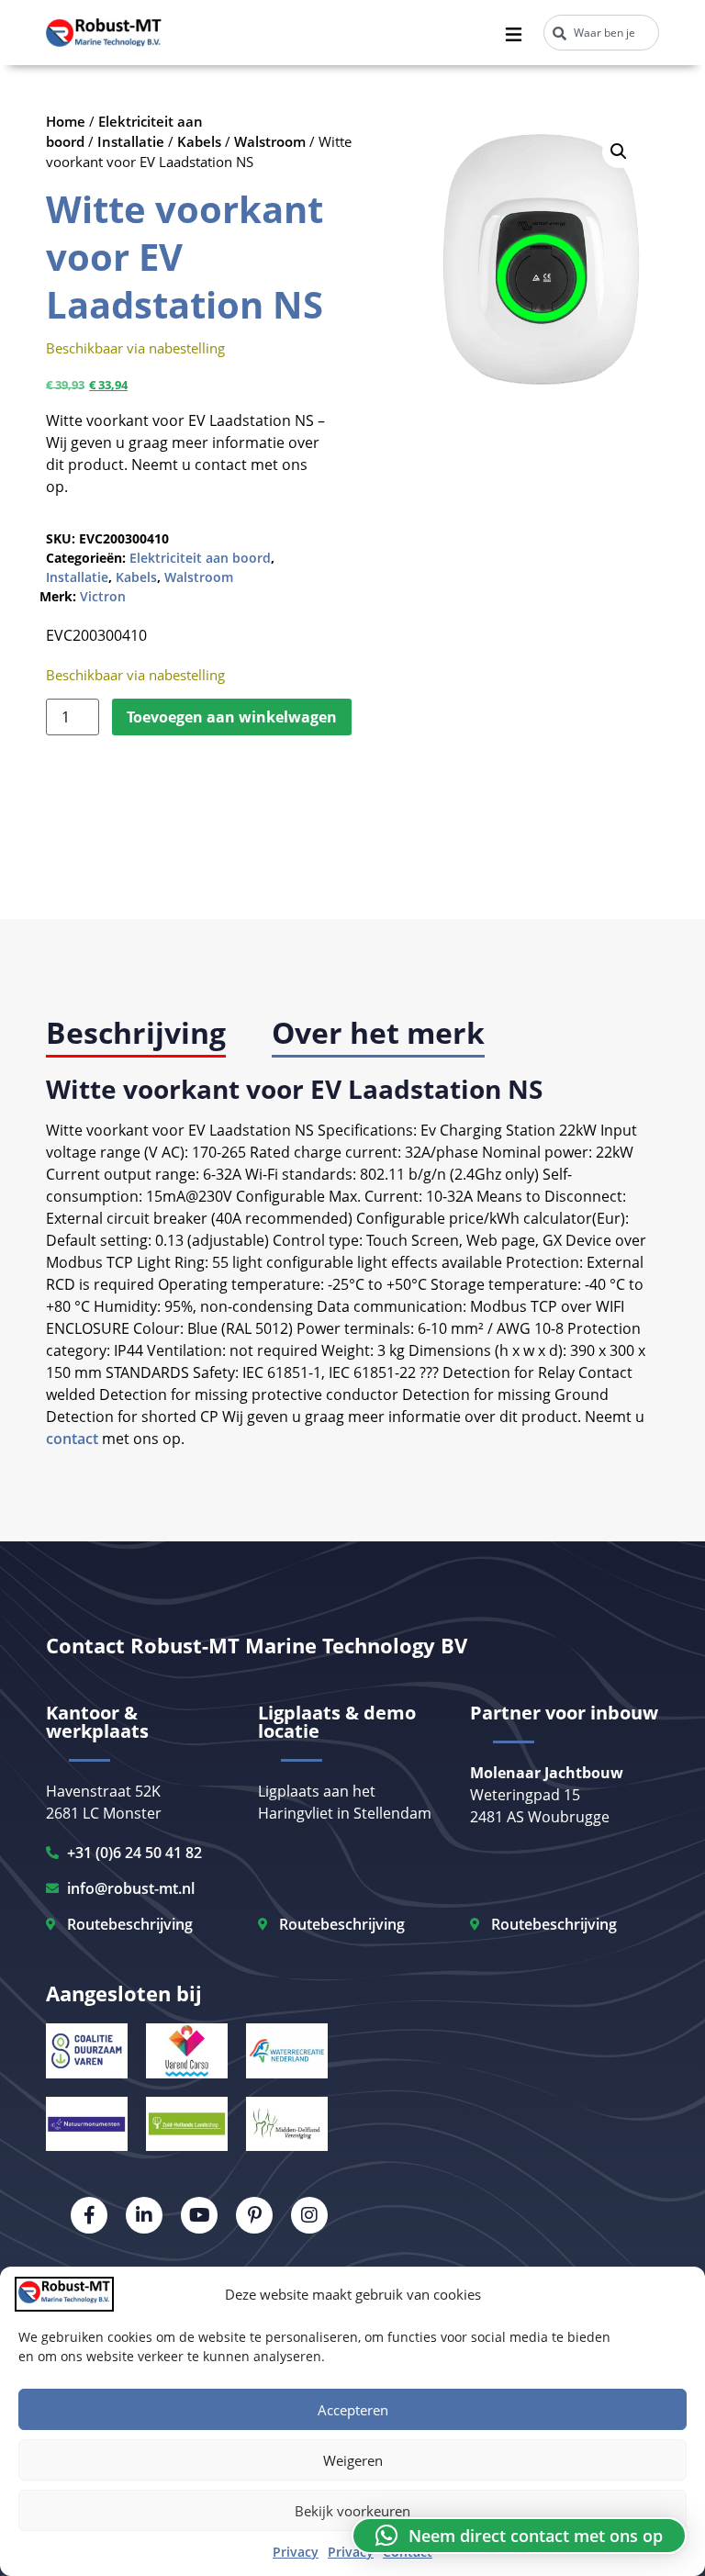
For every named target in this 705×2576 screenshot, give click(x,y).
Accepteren (353, 2410)
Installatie (131, 141)
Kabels (199, 141)
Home (66, 121)
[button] (619, 151)
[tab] (136, 1034)
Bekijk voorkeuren (352, 2511)
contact (72, 1439)
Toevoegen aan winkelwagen (232, 717)
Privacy (296, 2552)
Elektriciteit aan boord (200, 558)
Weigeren (353, 2460)
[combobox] (601, 33)
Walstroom (270, 141)
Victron (103, 596)
